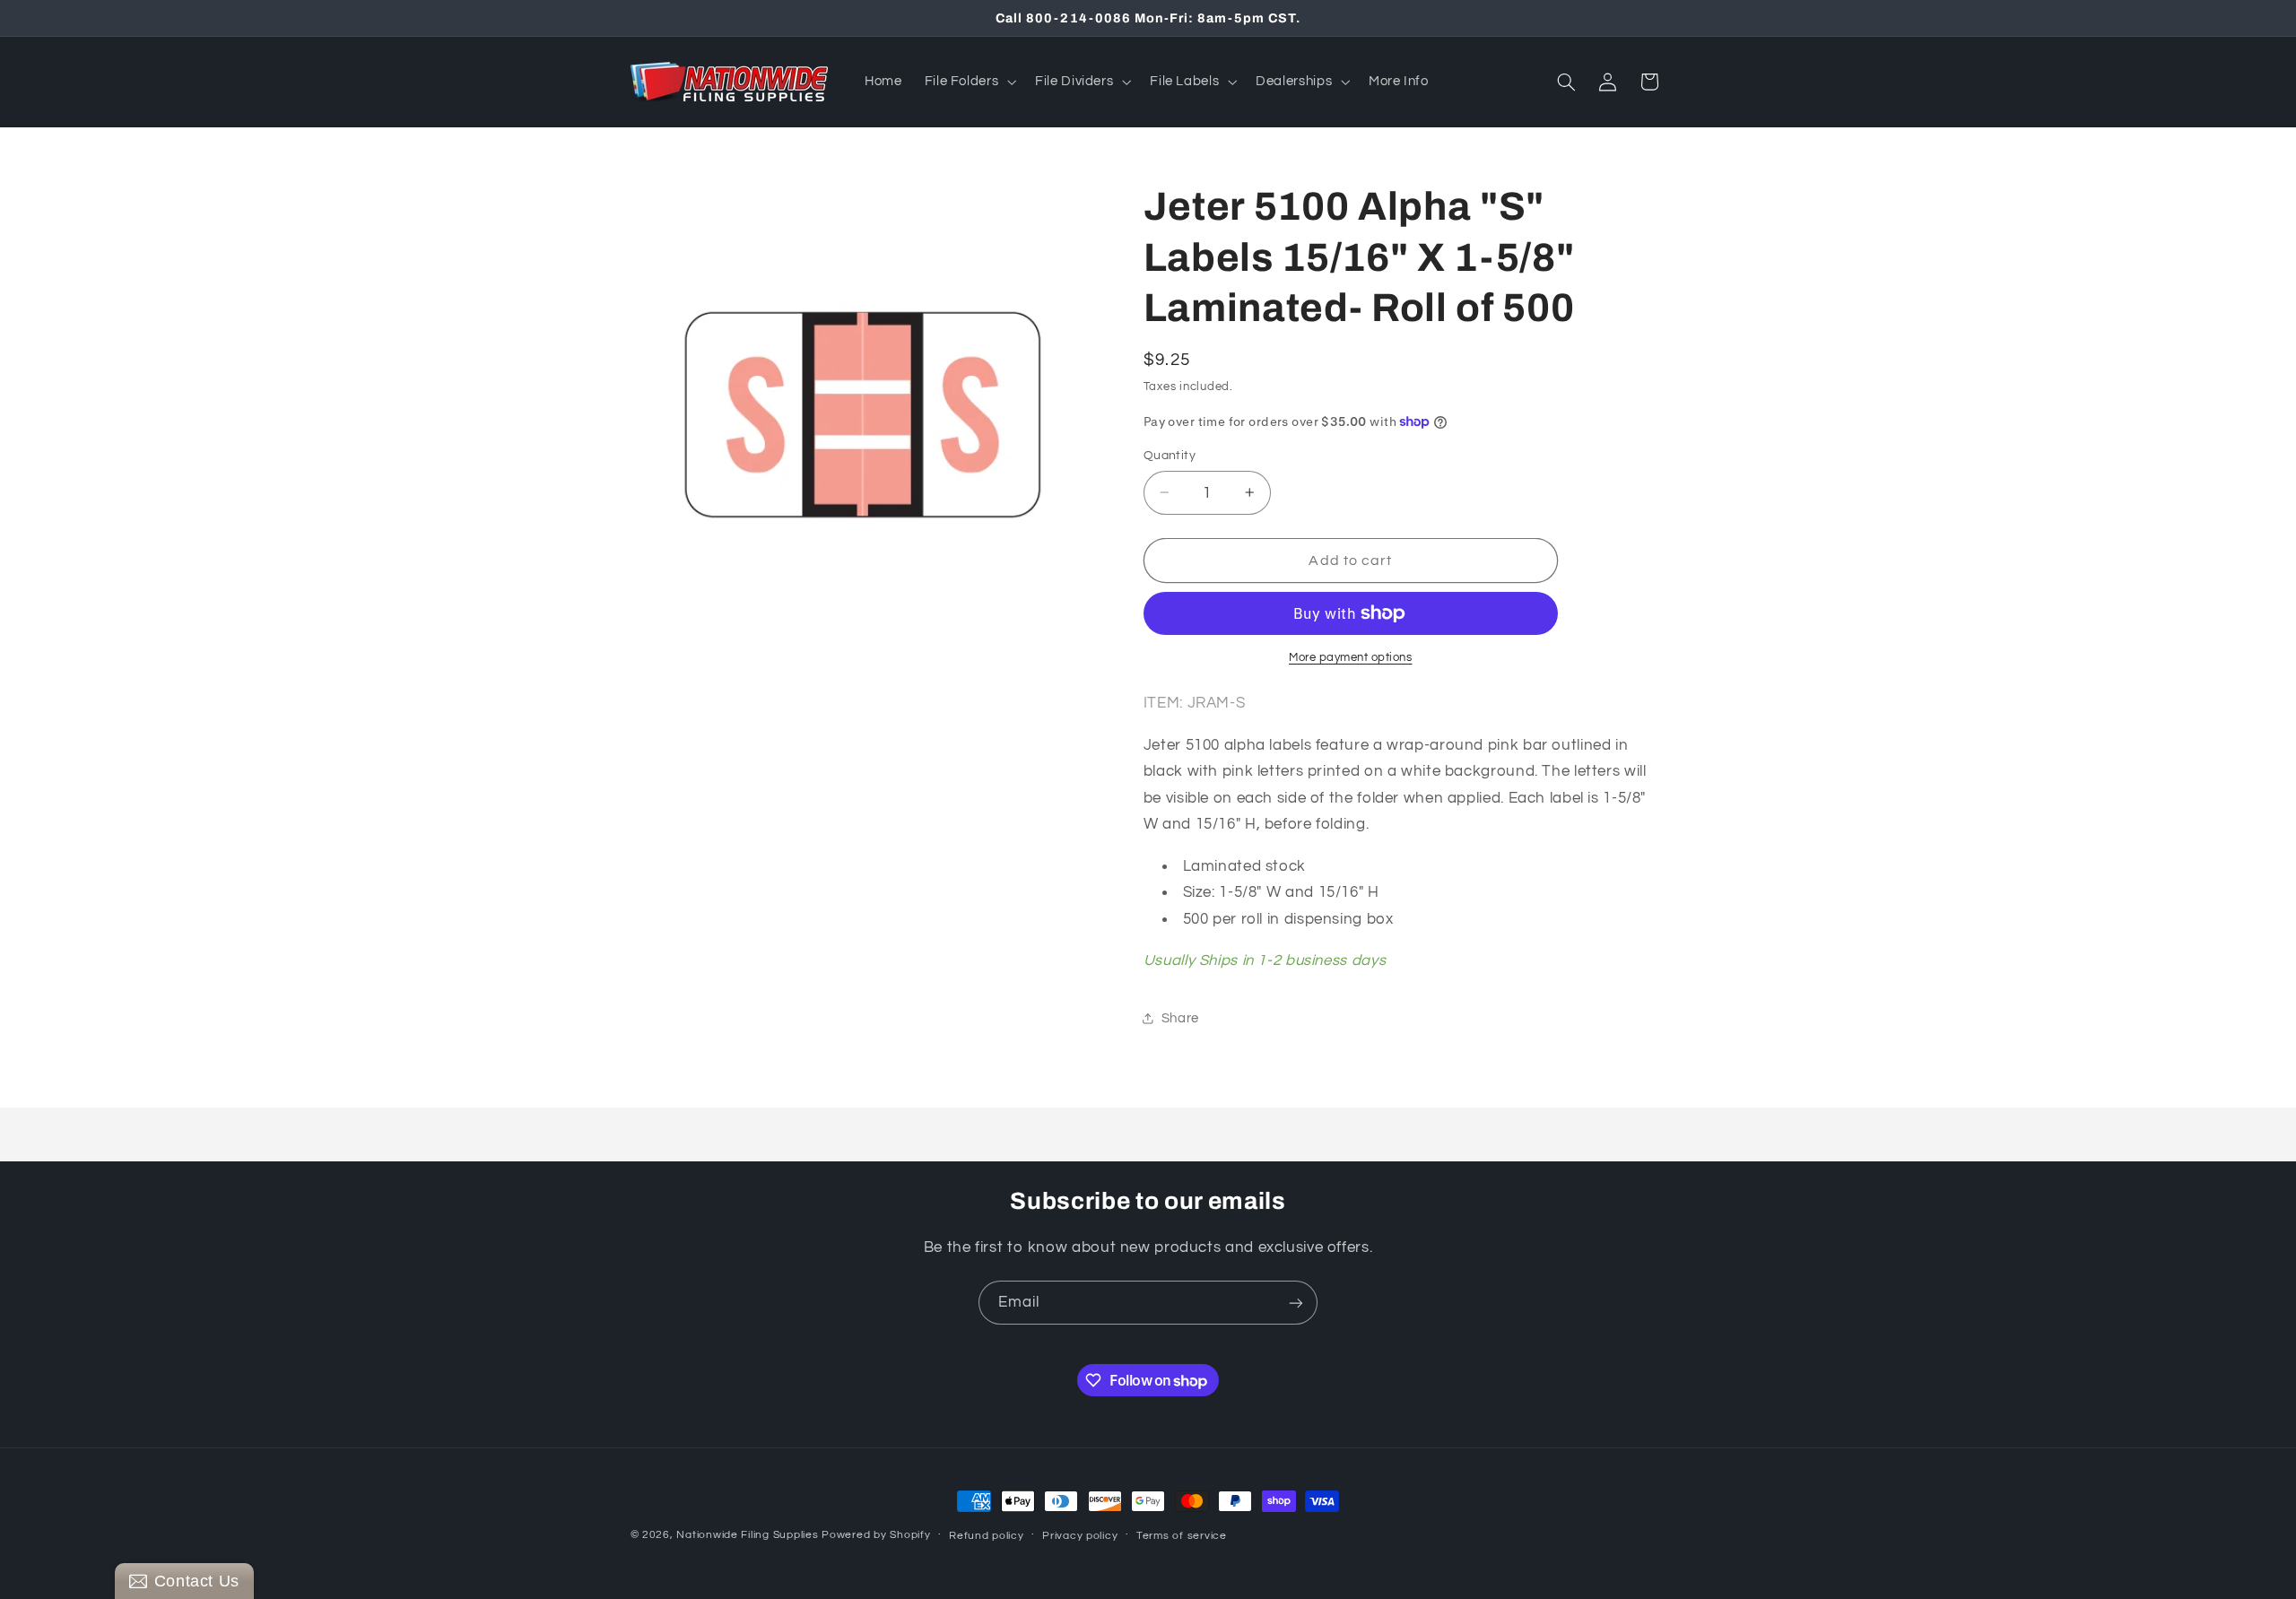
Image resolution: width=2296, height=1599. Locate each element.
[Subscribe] (1296, 1303)
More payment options (1351, 658)
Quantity (1170, 456)
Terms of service (1182, 1536)
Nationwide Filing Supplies (747, 1535)
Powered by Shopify (876, 1535)
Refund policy (987, 1536)
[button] (969, 82)
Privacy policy (1080, 1536)
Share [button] (1180, 1018)
